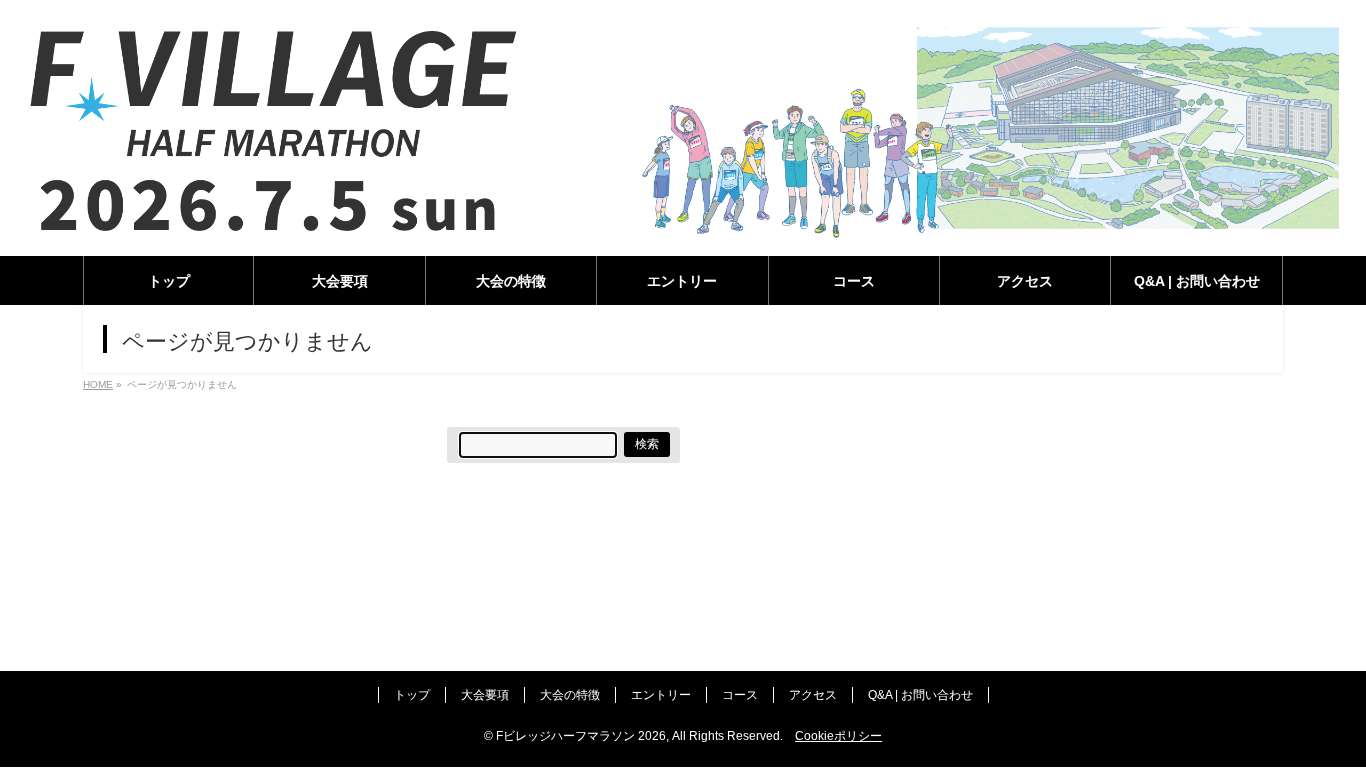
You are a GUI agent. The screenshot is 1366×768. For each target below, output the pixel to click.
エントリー (661, 695)
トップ (412, 695)
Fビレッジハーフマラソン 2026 (581, 736)
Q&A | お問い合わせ (920, 695)
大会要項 (485, 695)
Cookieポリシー (838, 736)
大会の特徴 (570, 695)
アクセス (813, 695)
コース (740, 695)
